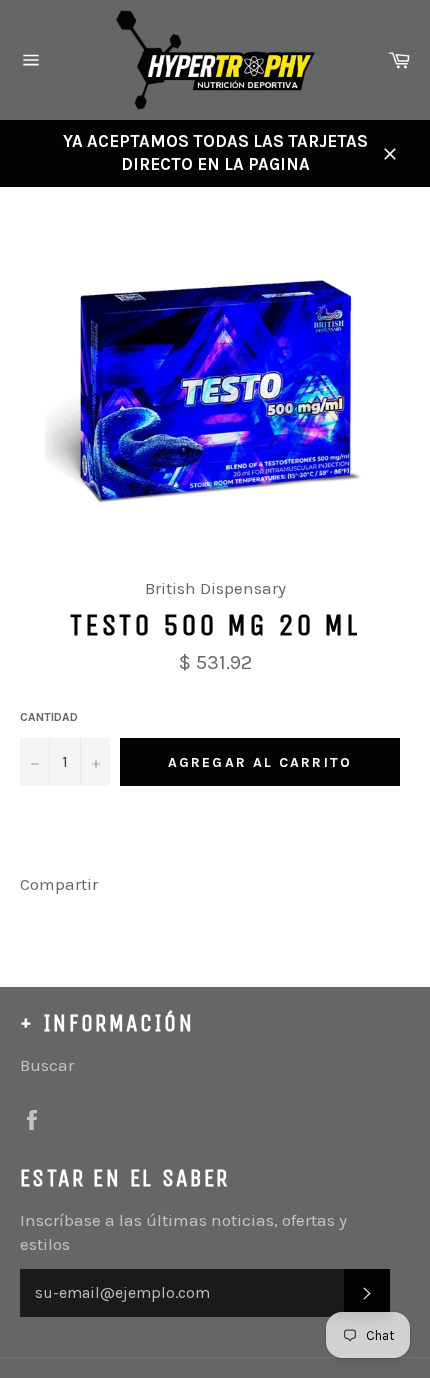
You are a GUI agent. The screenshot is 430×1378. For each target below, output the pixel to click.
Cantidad (49, 717)
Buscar (47, 1065)
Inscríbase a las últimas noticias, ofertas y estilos (183, 1231)
